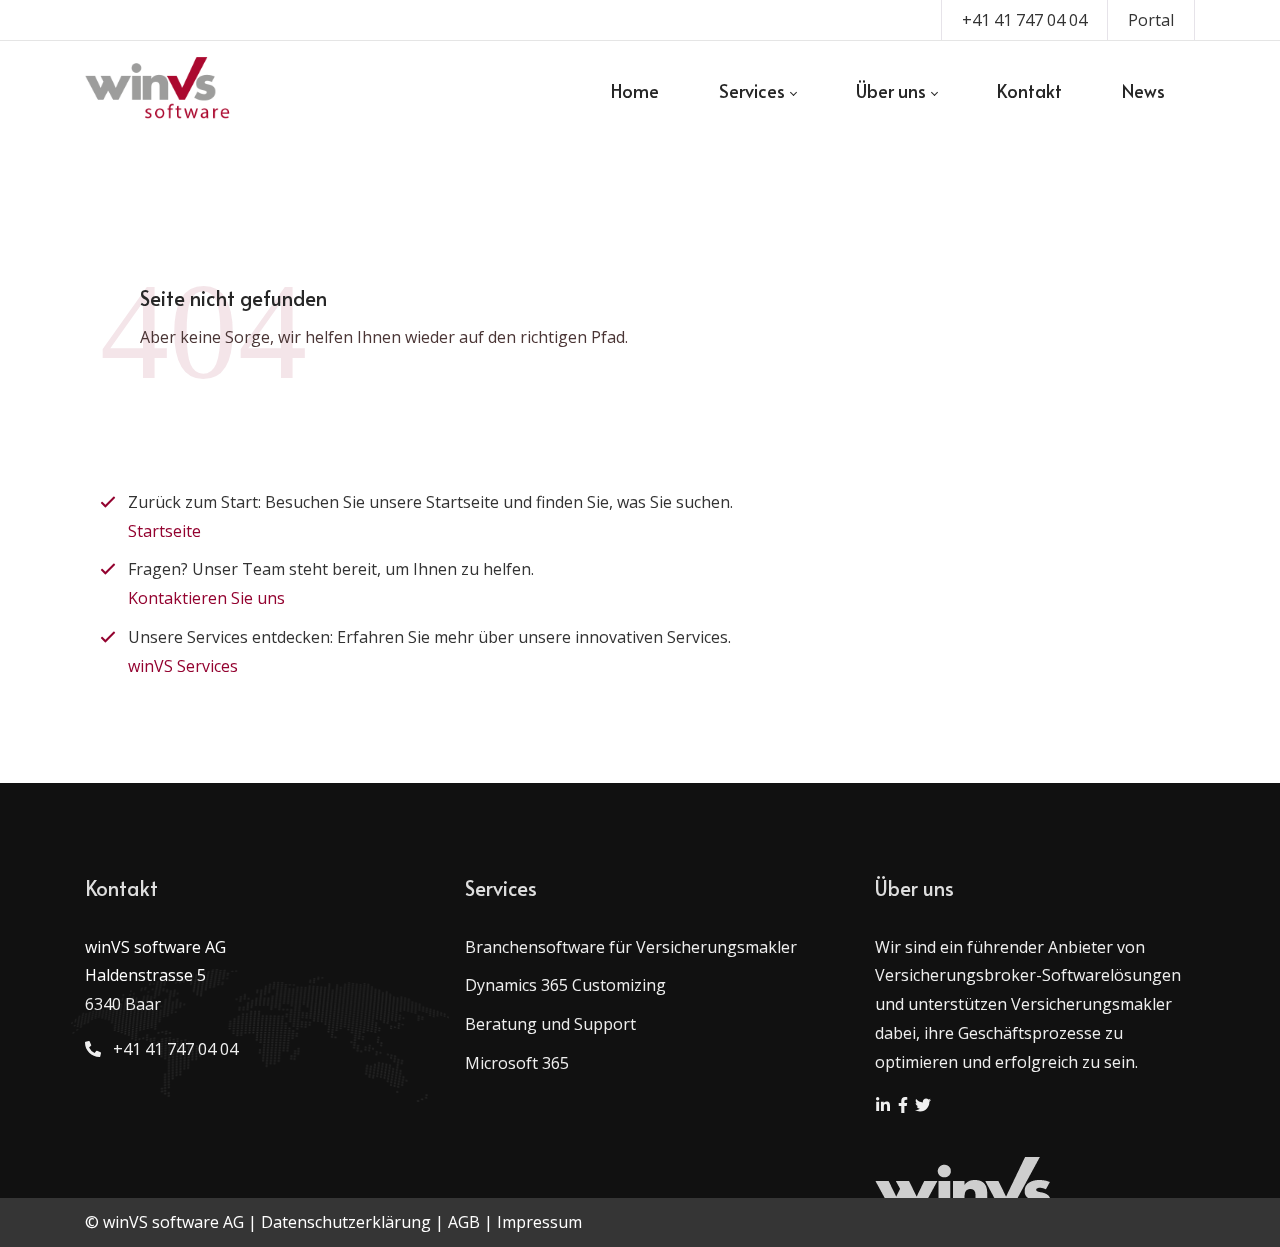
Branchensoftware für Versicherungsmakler (631, 947)
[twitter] (923, 1107)
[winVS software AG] (158, 91)
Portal (1151, 20)
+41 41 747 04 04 (1024, 20)
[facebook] (905, 1107)
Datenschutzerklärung (346, 1222)
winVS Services (183, 666)
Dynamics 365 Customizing (565, 985)
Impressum (539, 1222)
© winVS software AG (164, 1222)
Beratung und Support (550, 1024)
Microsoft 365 (517, 1063)
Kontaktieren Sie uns (206, 598)
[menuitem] (635, 91)
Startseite (164, 531)
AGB (464, 1222)
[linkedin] (885, 1107)
